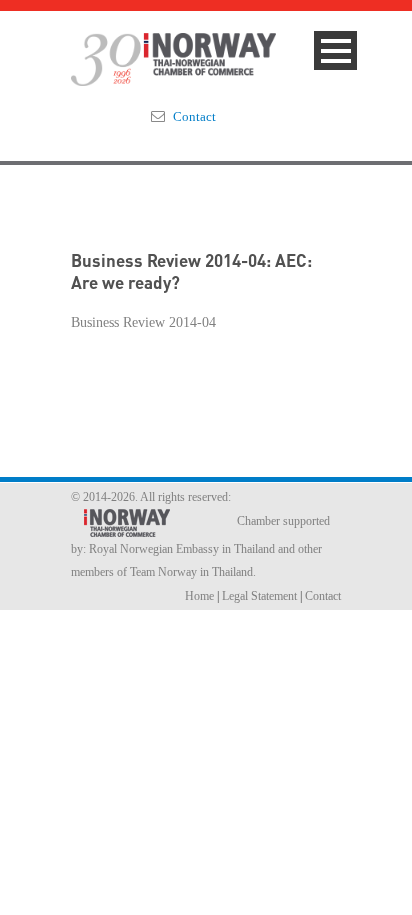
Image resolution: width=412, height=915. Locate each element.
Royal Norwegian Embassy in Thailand (182, 549)
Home (199, 596)
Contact (194, 116)
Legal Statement (259, 596)
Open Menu (335, 50)
